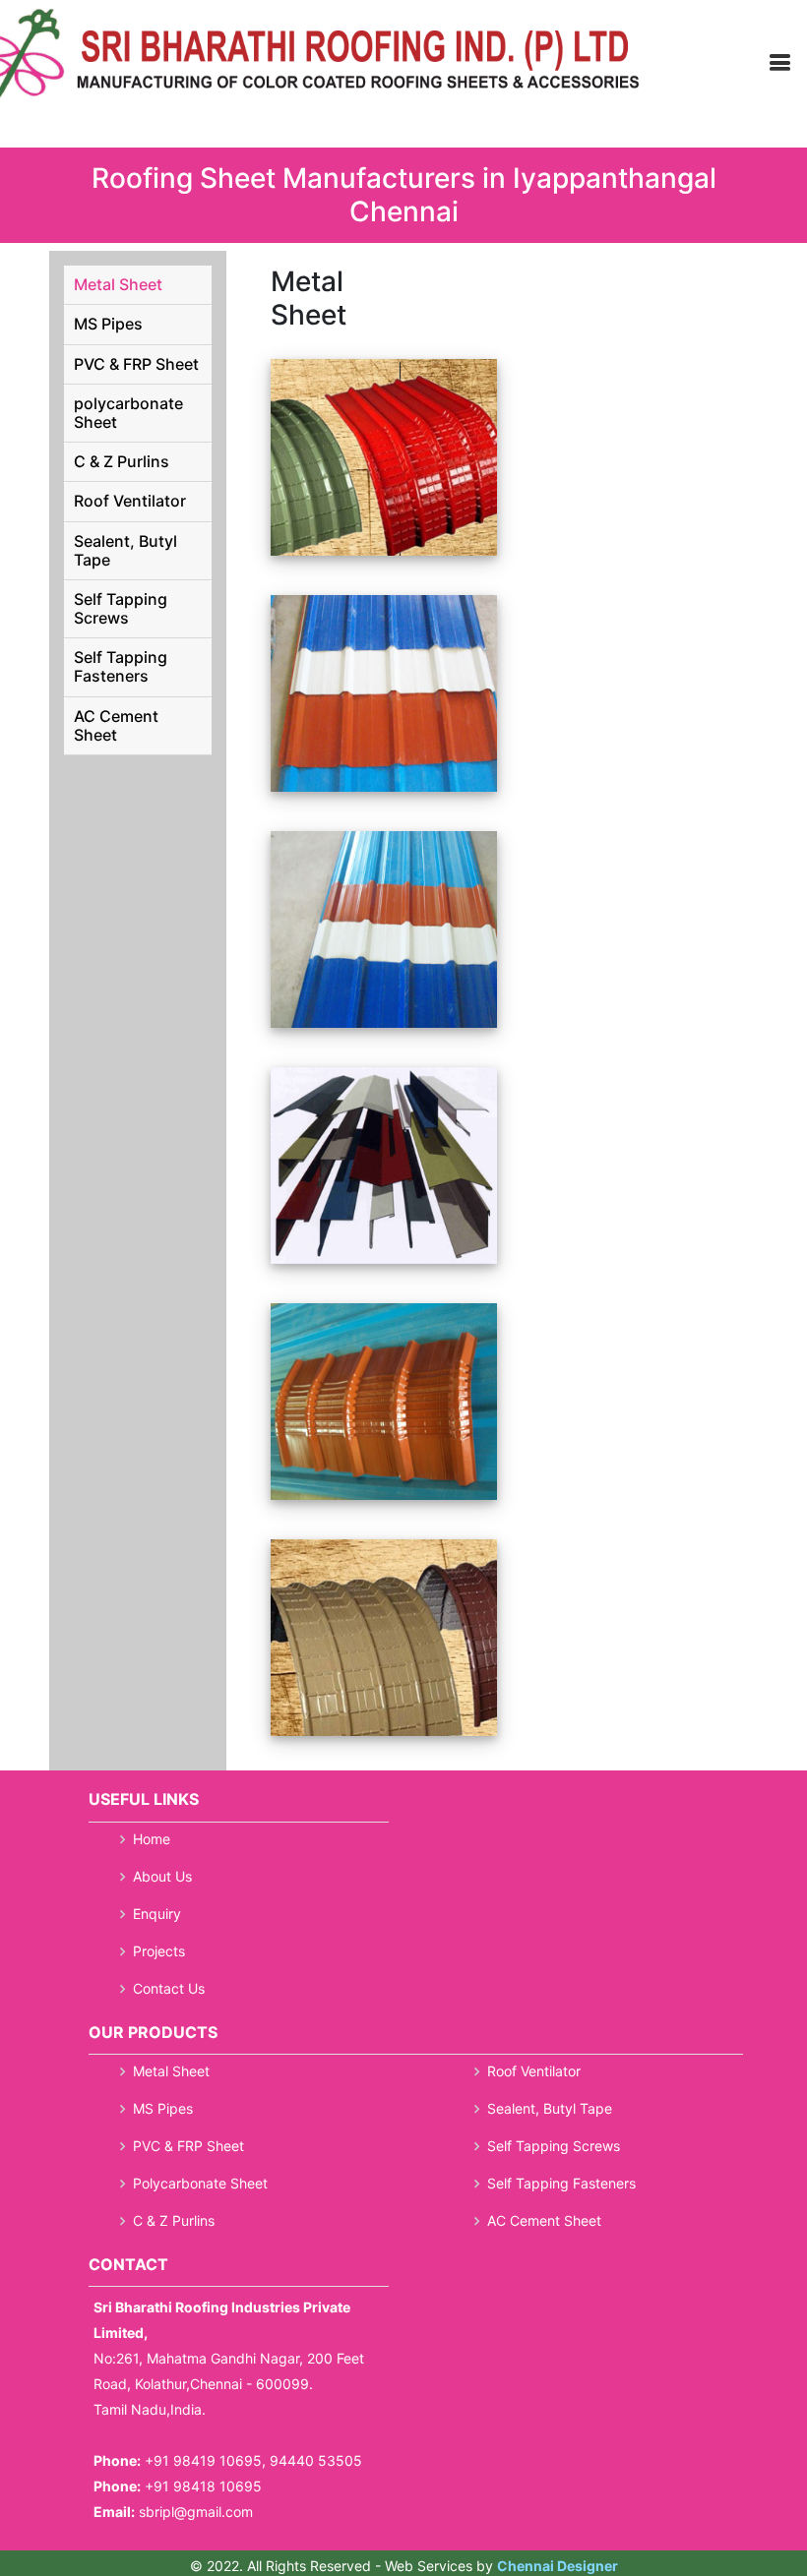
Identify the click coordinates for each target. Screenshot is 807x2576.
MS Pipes (108, 324)
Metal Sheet (118, 284)
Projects (159, 1951)
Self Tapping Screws (121, 608)
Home (152, 1839)
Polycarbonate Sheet (200, 2184)
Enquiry (157, 1914)
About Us (162, 1877)
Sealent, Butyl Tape (125, 550)
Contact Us (169, 1989)
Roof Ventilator (130, 501)
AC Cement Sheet (116, 725)
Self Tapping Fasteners (121, 666)
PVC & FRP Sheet (136, 364)
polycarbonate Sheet (128, 413)
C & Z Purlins (122, 461)
